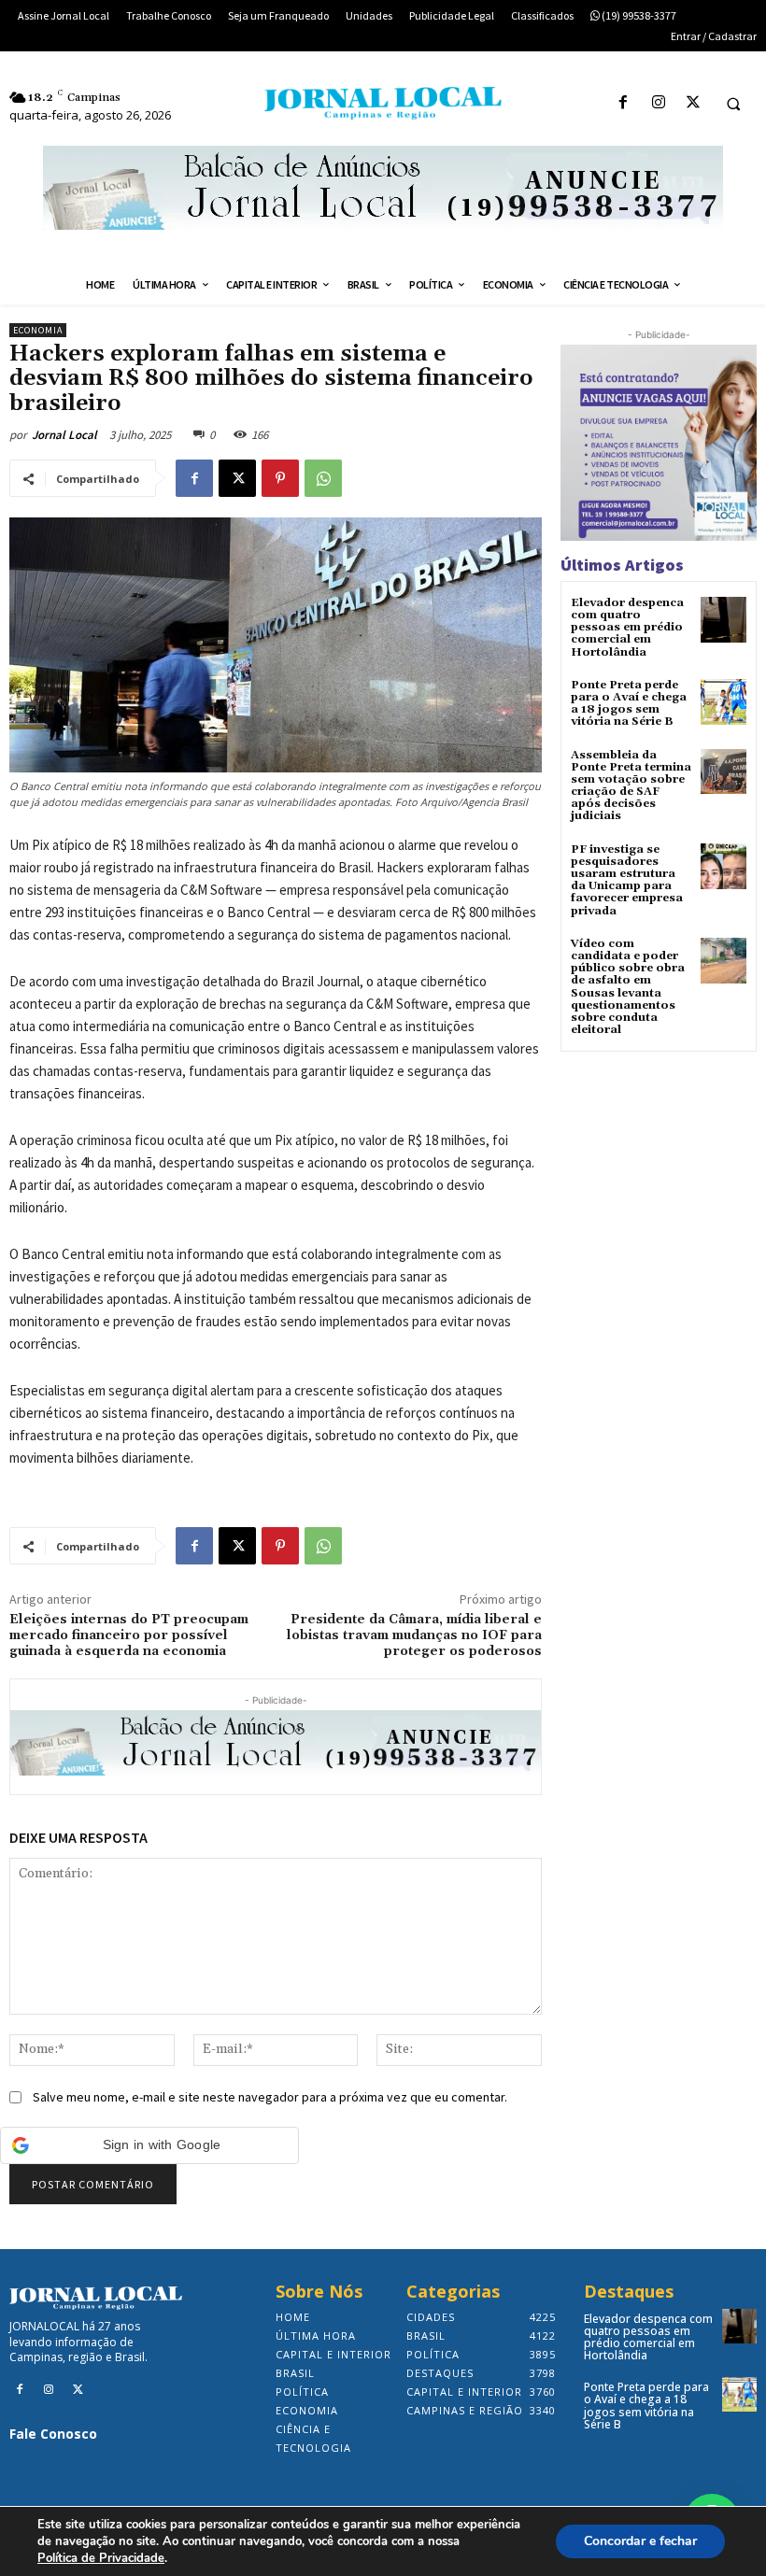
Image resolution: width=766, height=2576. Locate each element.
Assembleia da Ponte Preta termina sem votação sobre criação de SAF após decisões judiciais (631, 786)
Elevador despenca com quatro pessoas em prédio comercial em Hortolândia (627, 628)
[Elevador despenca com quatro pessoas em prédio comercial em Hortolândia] (723, 620)
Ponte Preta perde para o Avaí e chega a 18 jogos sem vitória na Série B (629, 704)
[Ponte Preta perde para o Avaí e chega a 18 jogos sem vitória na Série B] (723, 702)
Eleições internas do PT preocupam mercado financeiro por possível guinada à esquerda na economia (129, 1635)
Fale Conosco (53, 2434)
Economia (38, 330)
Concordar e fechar (640, 2541)
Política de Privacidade (101, 2558)
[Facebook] (624, 103)
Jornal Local (64, 435)
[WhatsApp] (323, 478)
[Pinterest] (280, 478)
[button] (733, 104)
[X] (693, 103)
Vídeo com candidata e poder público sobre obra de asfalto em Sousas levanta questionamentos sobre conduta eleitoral (628, 987)
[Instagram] (658, 103)
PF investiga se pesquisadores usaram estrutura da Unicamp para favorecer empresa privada (627, 880)
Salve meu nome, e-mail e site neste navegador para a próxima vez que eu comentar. (270, 2097)
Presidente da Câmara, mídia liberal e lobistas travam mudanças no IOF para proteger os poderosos (414, 1635)
